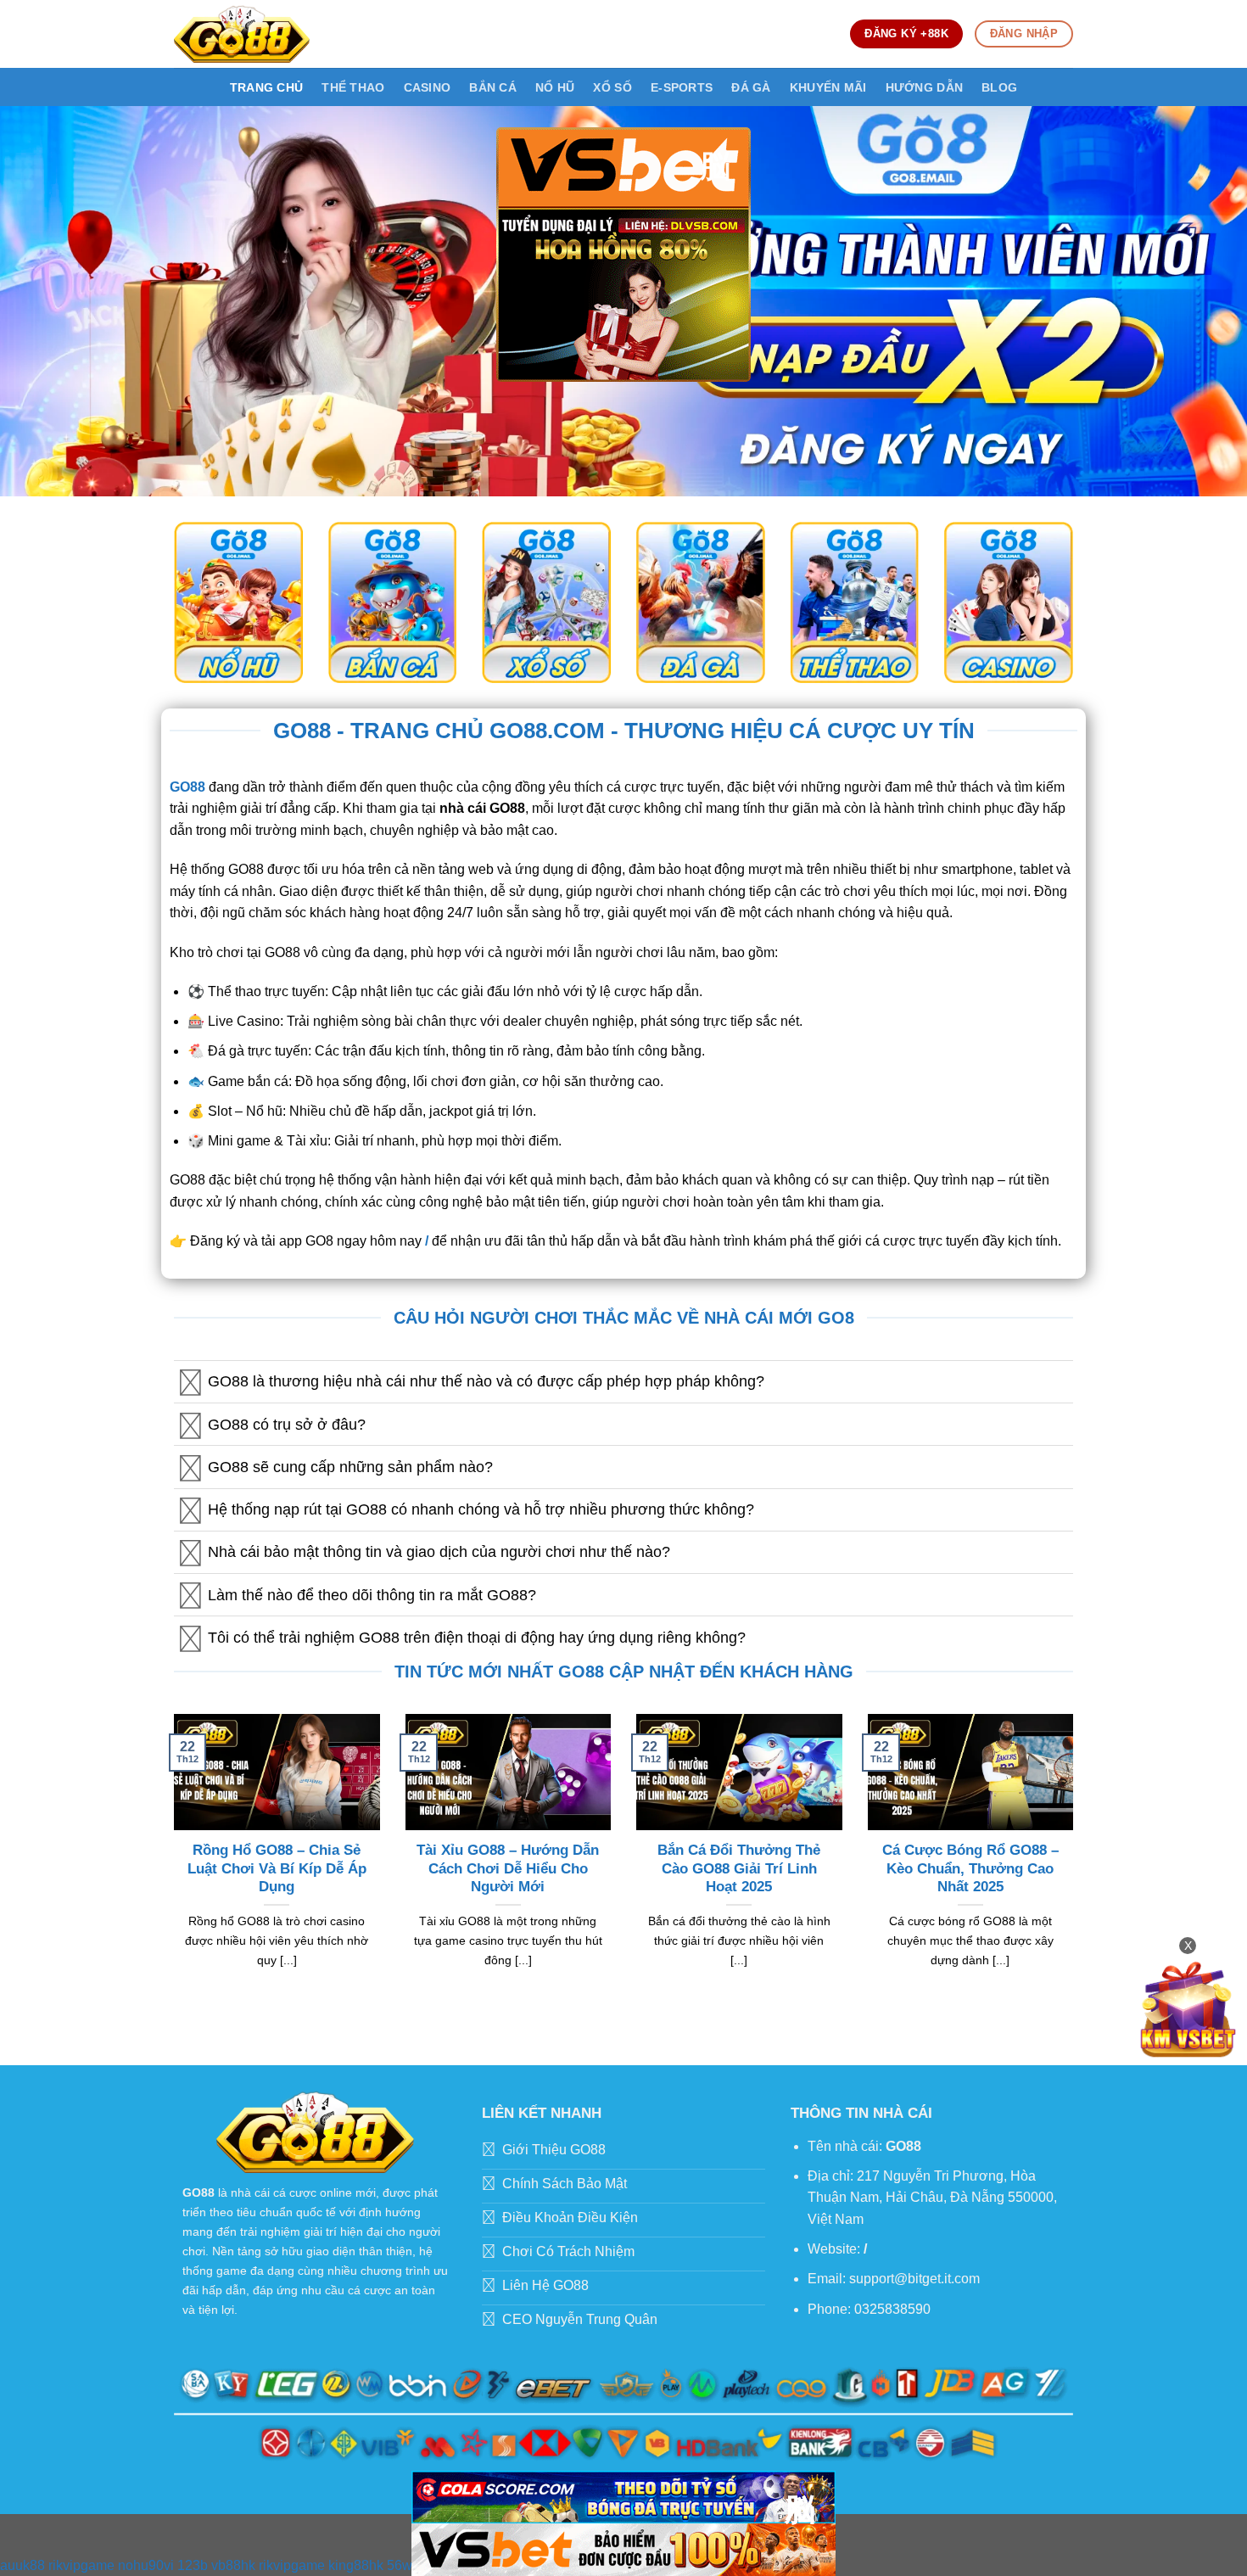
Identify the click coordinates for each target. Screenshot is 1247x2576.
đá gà (751, 87)
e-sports (682, 87)
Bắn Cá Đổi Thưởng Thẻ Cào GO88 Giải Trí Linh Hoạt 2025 (739, 1868)
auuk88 (22, 2565)
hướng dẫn (925, 87)
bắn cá (493, 87)
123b (193, 2565)
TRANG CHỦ (267, 87)
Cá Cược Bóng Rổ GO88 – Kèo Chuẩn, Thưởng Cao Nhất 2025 (970, 1868)
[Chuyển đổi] (190, 1383)
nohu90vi (146, 2565)
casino (428, 87)
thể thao (353, 87)
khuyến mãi (828, 87)
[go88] (242, 34)
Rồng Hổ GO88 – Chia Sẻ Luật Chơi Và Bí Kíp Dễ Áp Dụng (277, 1868)
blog (999, 87)
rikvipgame (81, 2565)
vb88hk (233, 2565)
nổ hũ (555, 87)
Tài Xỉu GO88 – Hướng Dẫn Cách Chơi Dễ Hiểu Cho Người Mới (508, 1868)
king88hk (356, 2565)
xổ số (612, 87)
